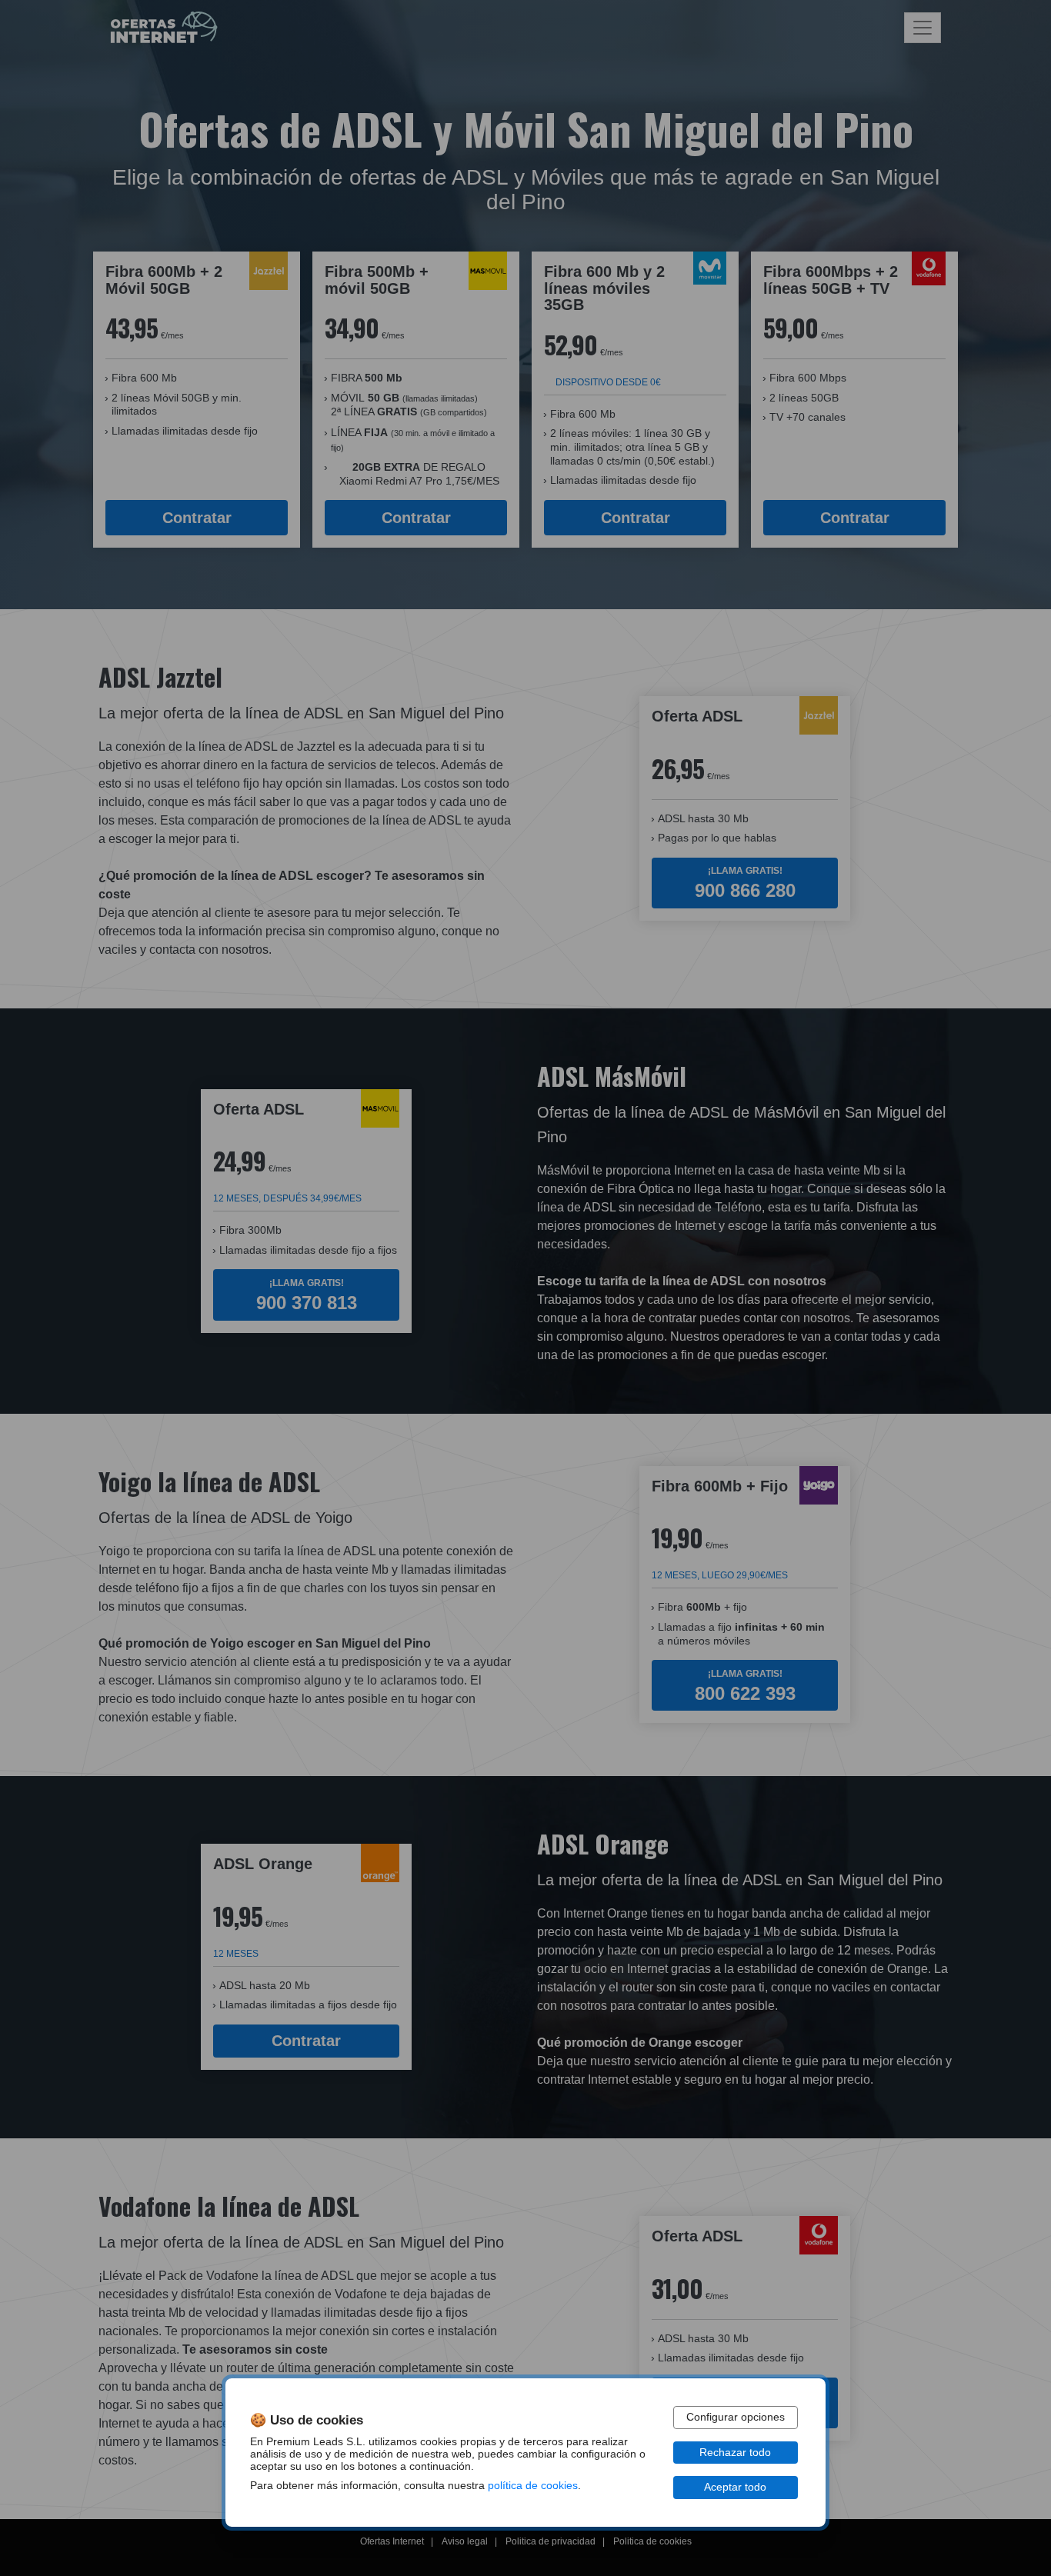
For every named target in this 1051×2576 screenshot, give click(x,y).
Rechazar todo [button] (735, 2453)
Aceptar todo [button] (735, 2487)
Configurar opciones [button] (736, 2417)
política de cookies (533, 2486)
